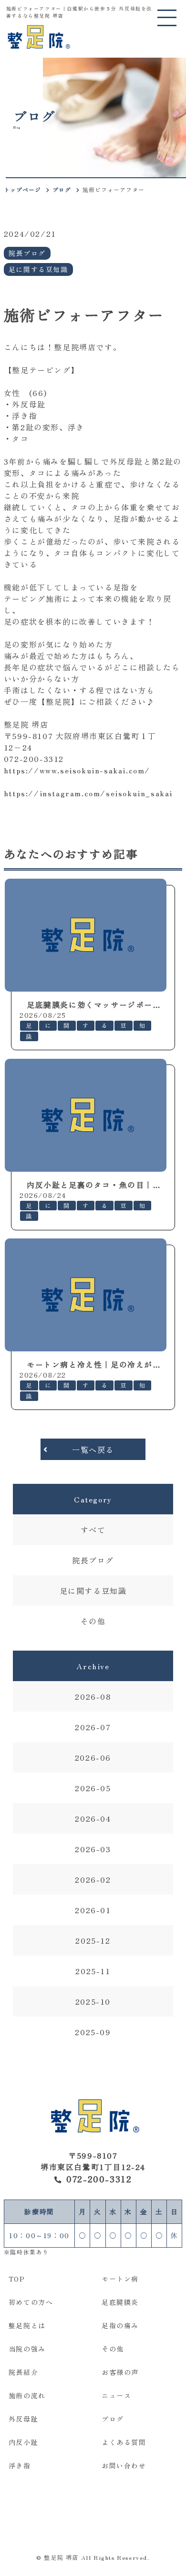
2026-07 (93, 1727)
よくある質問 (124, 2442)
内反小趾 (23, 2442)
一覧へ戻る (93, 1450)
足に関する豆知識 (93, 1591)
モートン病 (120, 2279)
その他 (93, 1621)
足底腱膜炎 (120, 2302)
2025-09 (93, 2032)
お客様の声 (120, 2372)
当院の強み (27, 2349)
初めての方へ (31, 2302)
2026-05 (93, 1788)
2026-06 (93, 1757)
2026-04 (93, 1818)
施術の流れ (27, 2395)
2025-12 (93, 1940)
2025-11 (93, 1971)
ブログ (62, 189)
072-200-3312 (99, 2179)
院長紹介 (23, 2372)
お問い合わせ (124, 2465)
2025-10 (93, 2001)
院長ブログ (93, 1560)
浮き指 (20, 2465)
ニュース (116, 2395)
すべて (93, 1530)
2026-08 (93, 1696)
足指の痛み (120, 2325)
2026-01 (93, 1910)
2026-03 (93, 1849)
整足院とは (27, 2325)
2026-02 (93, 1879)
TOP (17, 2279)
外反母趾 (23, 2419)
